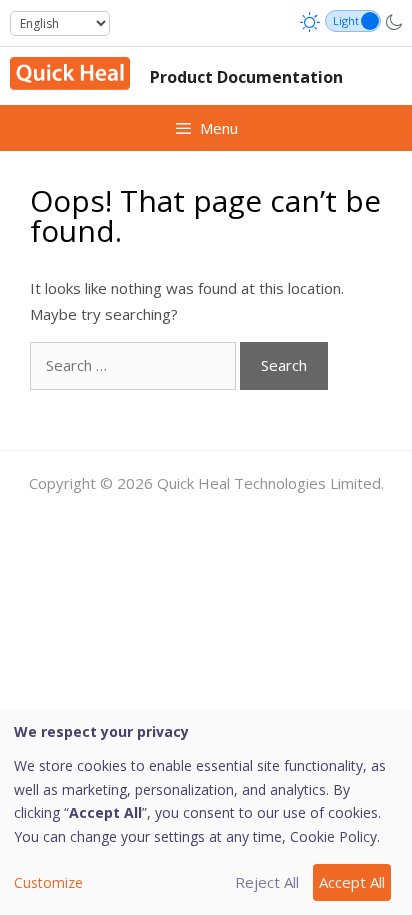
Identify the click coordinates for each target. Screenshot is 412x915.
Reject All (267, 882)
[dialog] (206, 812)
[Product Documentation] (70, 72)
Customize (48, 882)
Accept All (352, 882)
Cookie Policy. (335, 836)
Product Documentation (246, 77)
